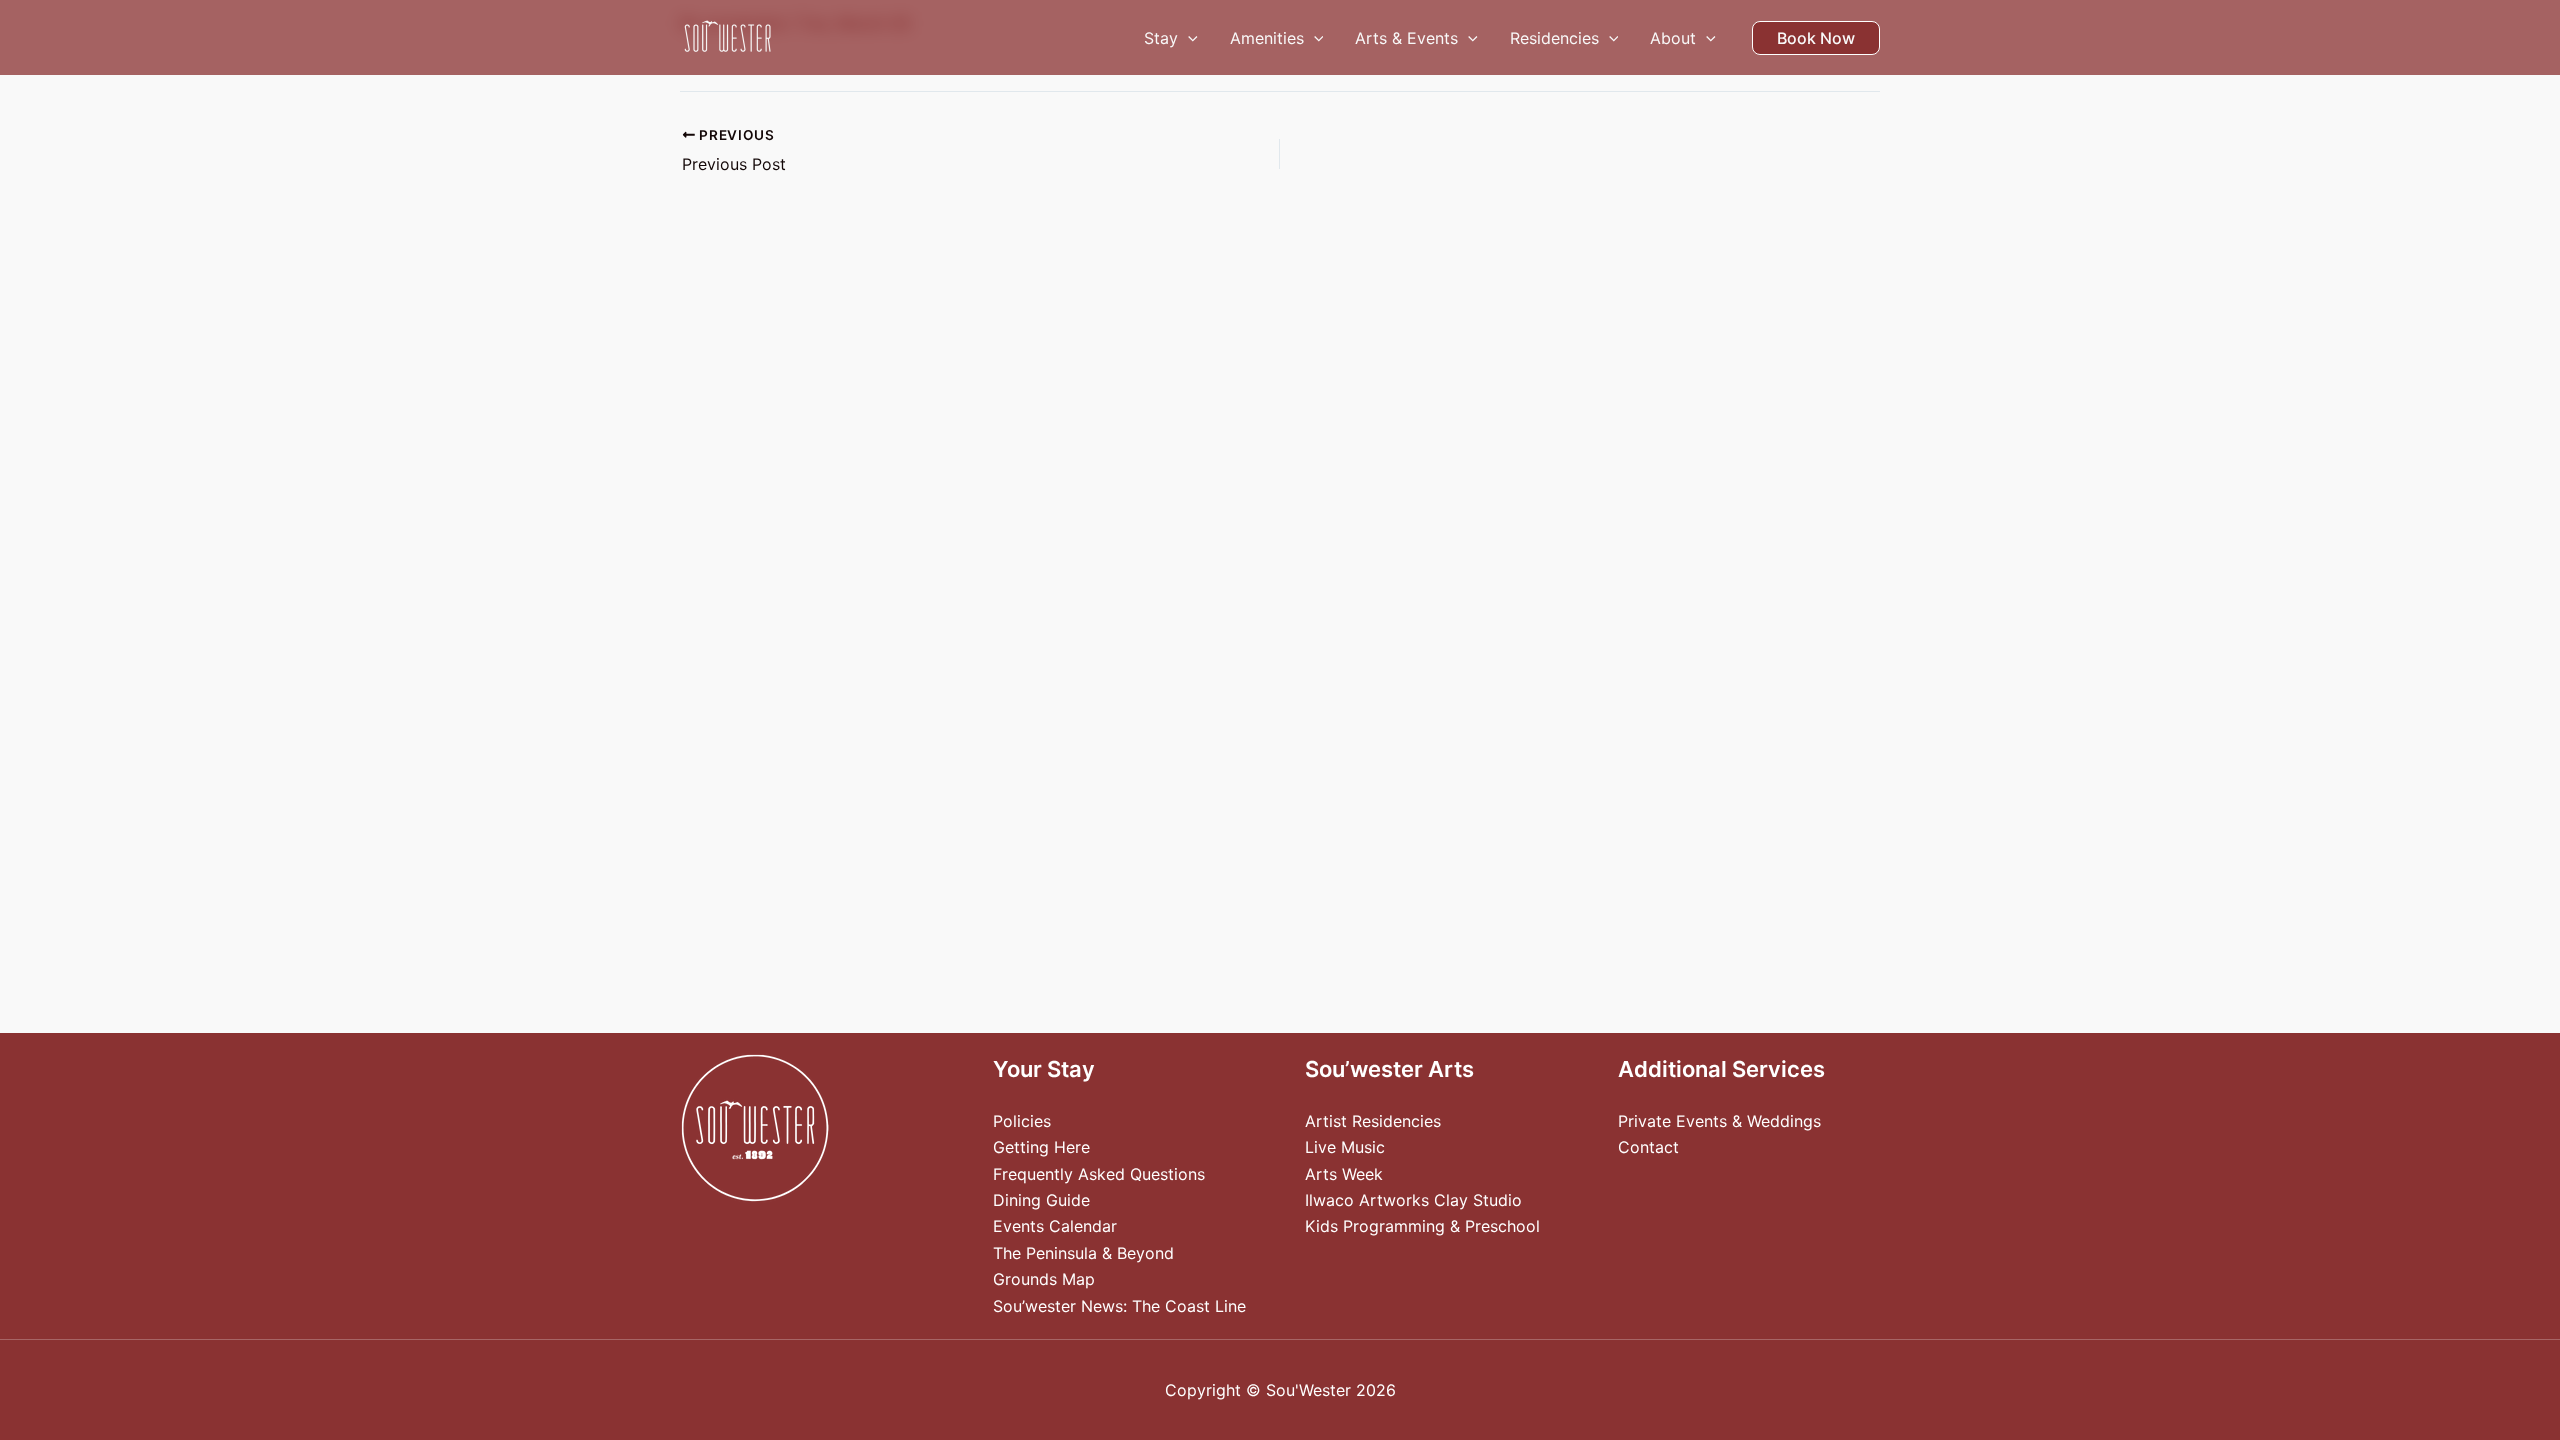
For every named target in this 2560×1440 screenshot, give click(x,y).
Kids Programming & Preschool (1422, 1226)
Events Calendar (1055, 1226)
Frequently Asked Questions (1099, 1174)
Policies (1022, 1121)
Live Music (1345, 1147)
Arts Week (1344, 1174)
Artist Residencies (1373, 1121)
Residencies (1554, 38)
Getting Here (1041, 1147)
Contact (1648, 1147)
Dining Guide (1041, 1200)
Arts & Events (1406, 38)
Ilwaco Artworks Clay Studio (1413, 1200)
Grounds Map (1044, 1279)
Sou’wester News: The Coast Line (1119, 1306)
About (1673, 38)
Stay (1161, 38)
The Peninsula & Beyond (1083, 1253)
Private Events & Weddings (1719, 1121)
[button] (1188, 38)
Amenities (1267, 38)
